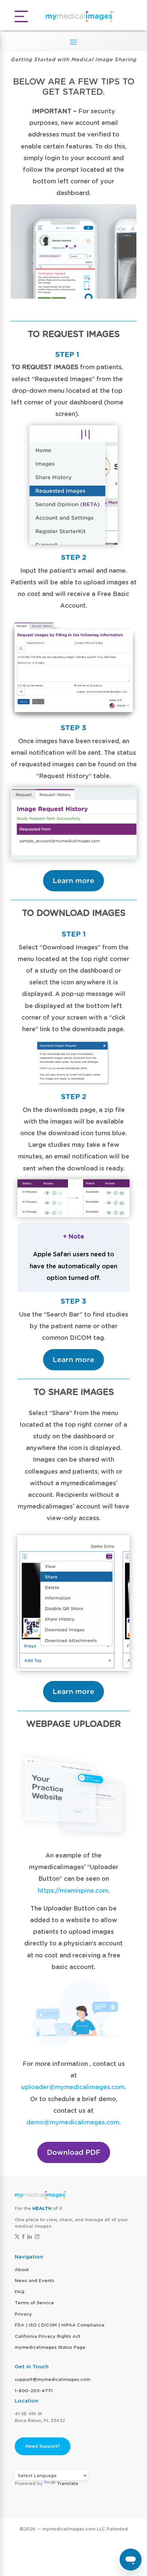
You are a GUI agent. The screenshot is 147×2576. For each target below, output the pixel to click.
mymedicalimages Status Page (50, 2347)
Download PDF (74, 2152)
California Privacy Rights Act (48, 2336)
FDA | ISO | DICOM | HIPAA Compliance (60, 2325)
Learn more (73, 881)
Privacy (23, 2314)
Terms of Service (34, 2303)
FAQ (19, 2292)
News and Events (35, 2281)
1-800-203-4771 (34, 2391)
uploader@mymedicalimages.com (73, 2087)
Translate (68, 2483)
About (22, 2270)
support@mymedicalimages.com (52, 2379)
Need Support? (43, 2446)
